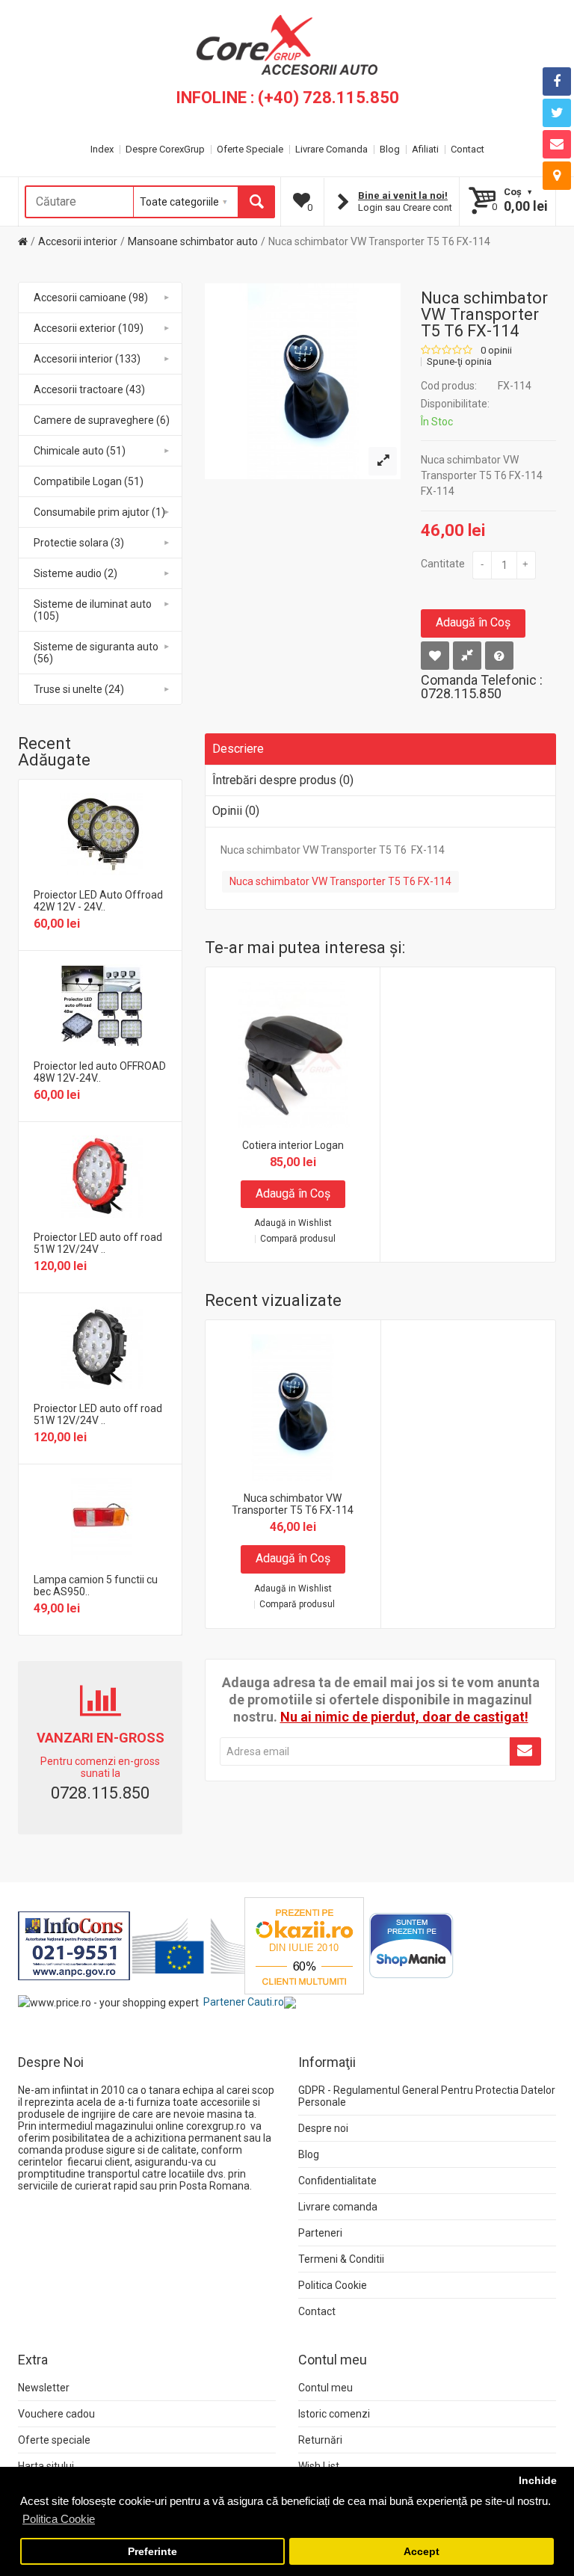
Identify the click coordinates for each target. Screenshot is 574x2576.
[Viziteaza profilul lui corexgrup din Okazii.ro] (304, 1945)
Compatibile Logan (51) (89, 481)
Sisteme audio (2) (75, 573)
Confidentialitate (337, 2181)
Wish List (319, 2466)
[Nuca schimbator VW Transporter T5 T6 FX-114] (383, 461)
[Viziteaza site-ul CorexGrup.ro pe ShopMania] (411, 1945)
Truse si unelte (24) (79, 689)
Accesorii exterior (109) (89, 328)
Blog (390, 149)
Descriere (238, 749)
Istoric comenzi (334, 2414)
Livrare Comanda (331, 149)
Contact (467, 149)
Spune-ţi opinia (459, 362)
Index (102, 149)
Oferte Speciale (250, 149)
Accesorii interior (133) (87, 359)
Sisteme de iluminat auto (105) (93, 610)
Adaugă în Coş (473, 622)
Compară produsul (298, 1239)
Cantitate (443, 564)
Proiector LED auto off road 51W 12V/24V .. (98, 1243)
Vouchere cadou (56, 2414)
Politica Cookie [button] (59, 2519)
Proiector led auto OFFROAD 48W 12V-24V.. (100, 1072)
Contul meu (325, 2388)
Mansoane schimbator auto (193, 241)
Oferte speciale (54, 2440)
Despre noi (323, 2128)
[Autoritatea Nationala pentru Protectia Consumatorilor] (74, 1945)
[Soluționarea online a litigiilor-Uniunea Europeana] (188, 1945)
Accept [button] (422, 2552)
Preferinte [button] (152, 2552)
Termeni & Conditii (341, 2259)
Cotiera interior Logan (293, 1145)
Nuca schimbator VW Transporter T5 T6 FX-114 (379, 241)
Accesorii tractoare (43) (89, 389)
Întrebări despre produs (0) (283, 780)
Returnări (320, 2440)
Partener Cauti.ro (244, 2002)
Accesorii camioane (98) (91, 298)
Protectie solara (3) (79, 543)
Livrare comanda (338, 2207)
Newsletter (44, 2388)
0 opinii (496, 351)
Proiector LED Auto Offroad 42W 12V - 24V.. (98, 901)
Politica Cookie (333, 2285)
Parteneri (320, 2233)
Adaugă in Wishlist (293, 1223)
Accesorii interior (78, 241)
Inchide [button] (538, 2481)
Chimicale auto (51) (80, 451)
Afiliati (425, 149)
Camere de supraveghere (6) (102, 420)
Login (370, 207)
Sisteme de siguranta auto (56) (96, 653)
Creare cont (428, 207)
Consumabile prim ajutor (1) (99, 512)
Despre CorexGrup (165, 149)
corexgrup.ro (216, 2126)
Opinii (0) (236, 811)
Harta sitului (46, 2466)
